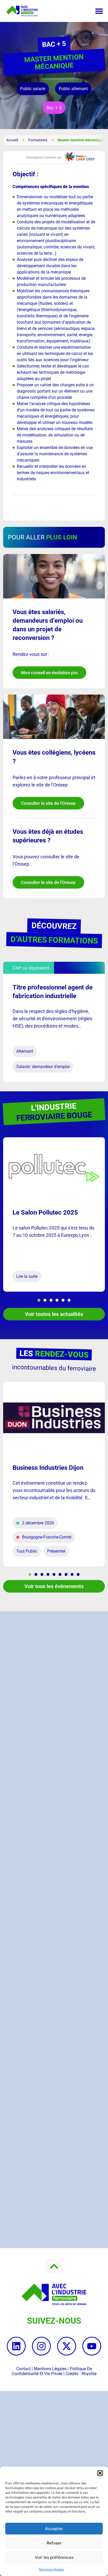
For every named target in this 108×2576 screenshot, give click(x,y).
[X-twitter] (67, 2346)
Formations (38, 140)
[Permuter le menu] (99, 11)
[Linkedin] (16, 2346)
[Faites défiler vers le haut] (54, 2266)
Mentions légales (52, 2569)
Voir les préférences (54, 2557)
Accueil (12, 140)
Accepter (54, 2529)
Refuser (54, 2543)
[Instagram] (41, 2346)
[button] (100, 2473)
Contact (23, 2369)
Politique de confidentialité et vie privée (52, 2371)
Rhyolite (89, 2374)
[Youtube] (92, 2346)
